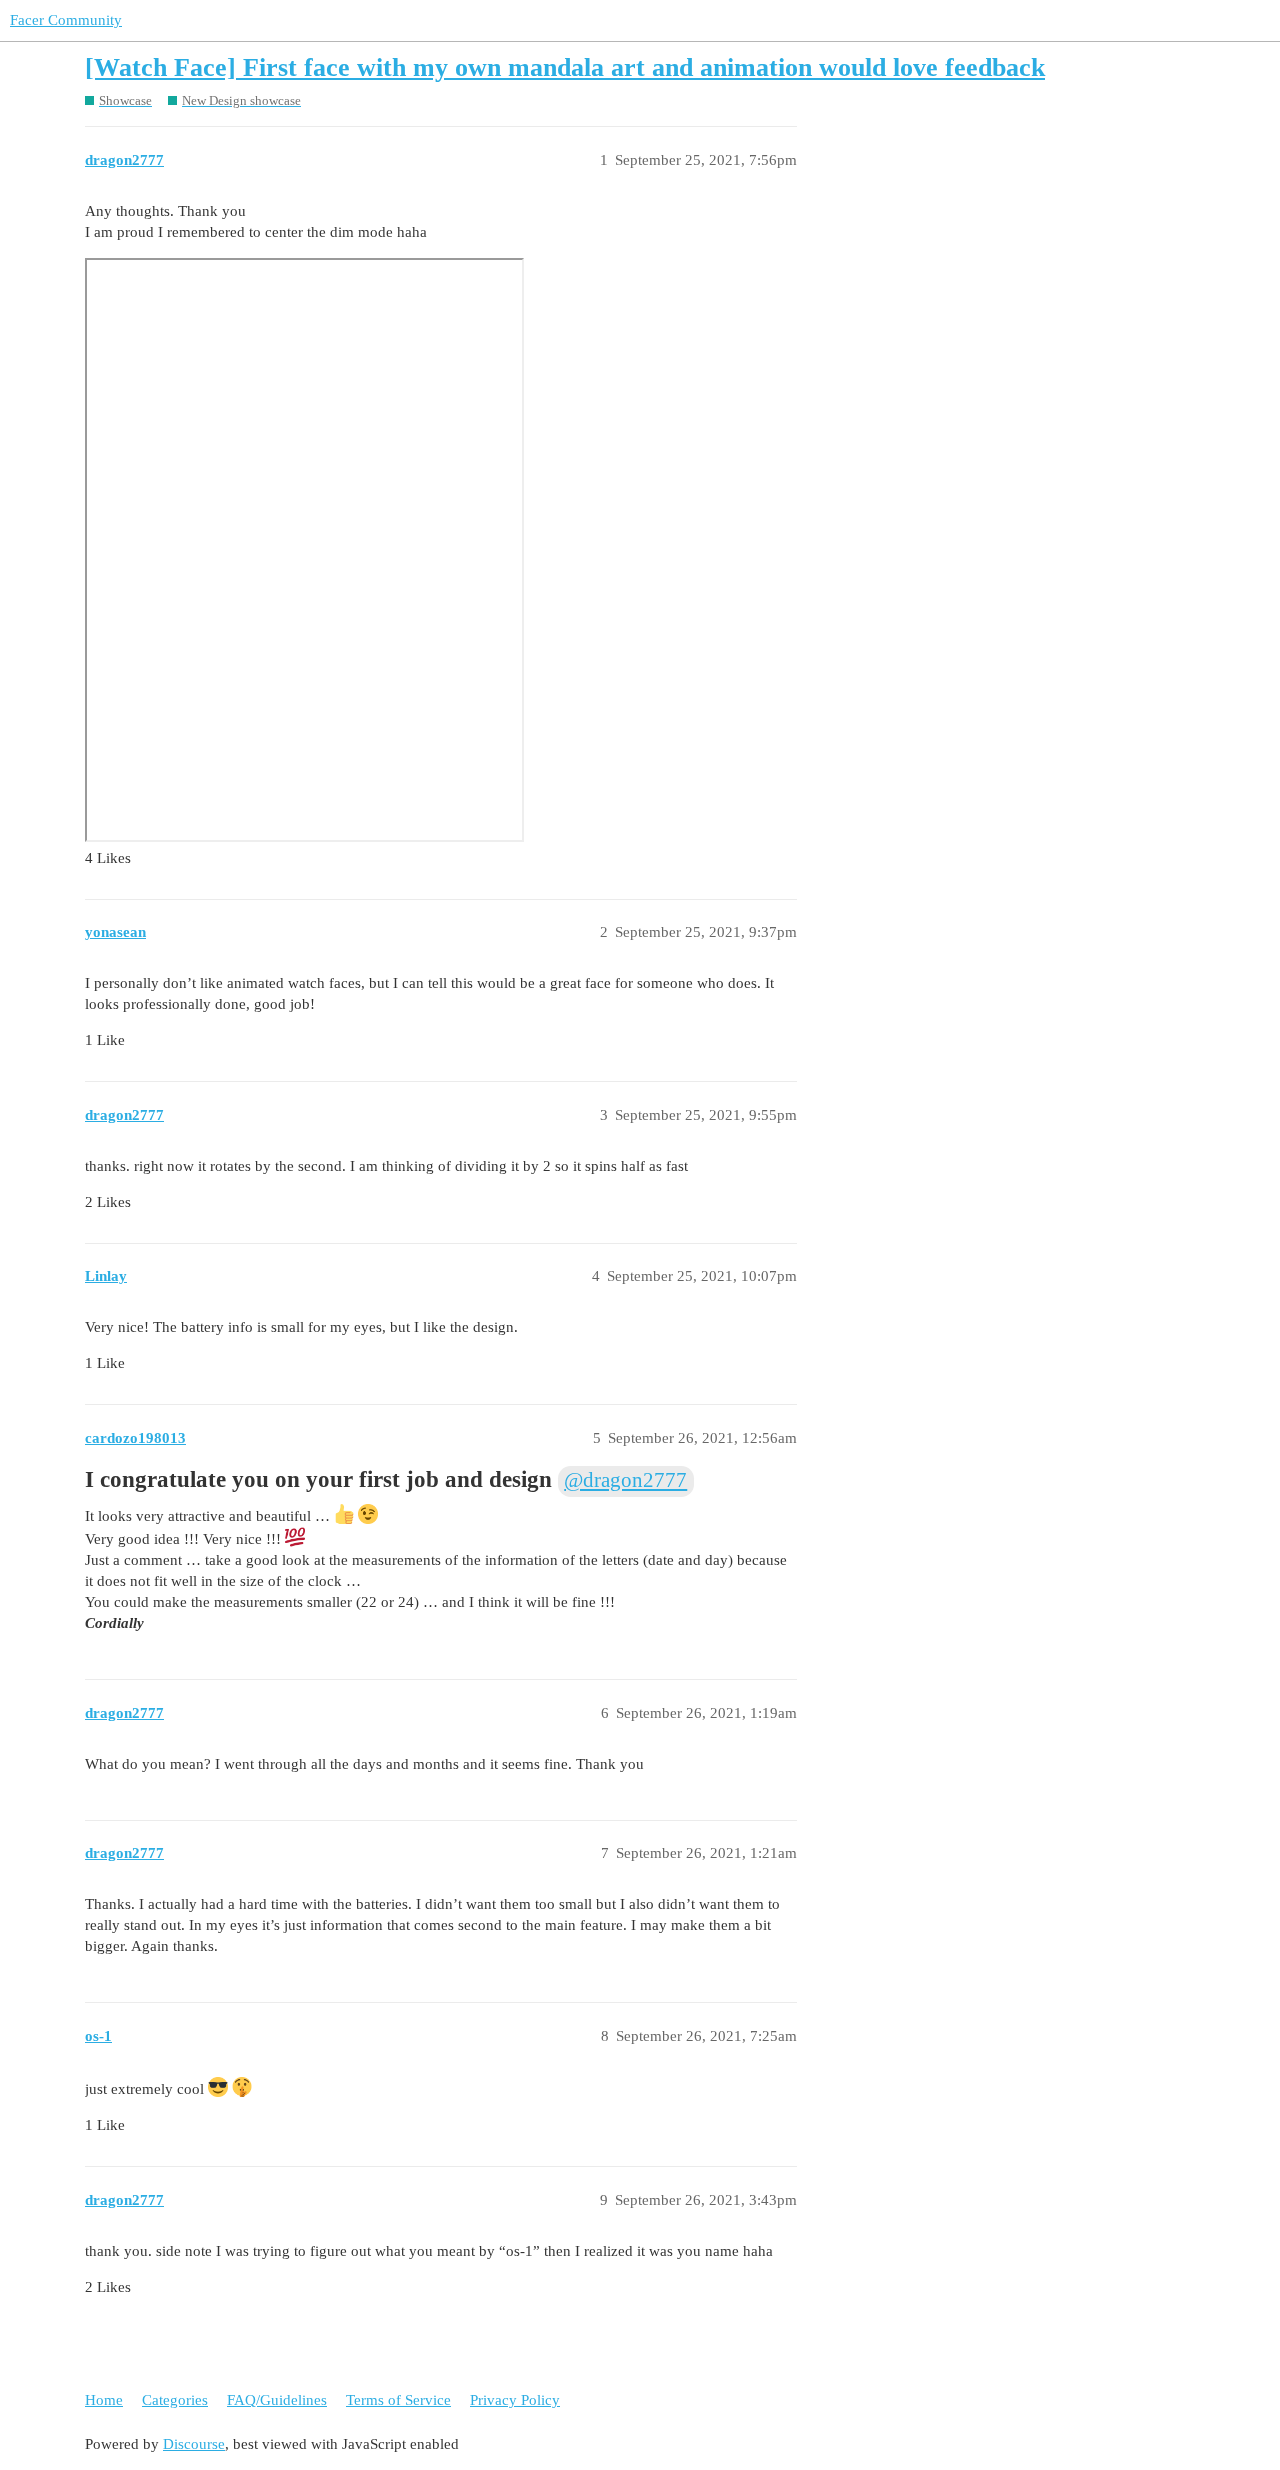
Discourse (194, 2444)
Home (104, 2400)
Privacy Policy (515, 2400)
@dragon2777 (625, 1480)
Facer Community (66, 20)
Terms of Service (398, 2400)
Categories (175, 2400)
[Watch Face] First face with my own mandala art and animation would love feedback (565, 67)
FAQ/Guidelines (277, 2400)
